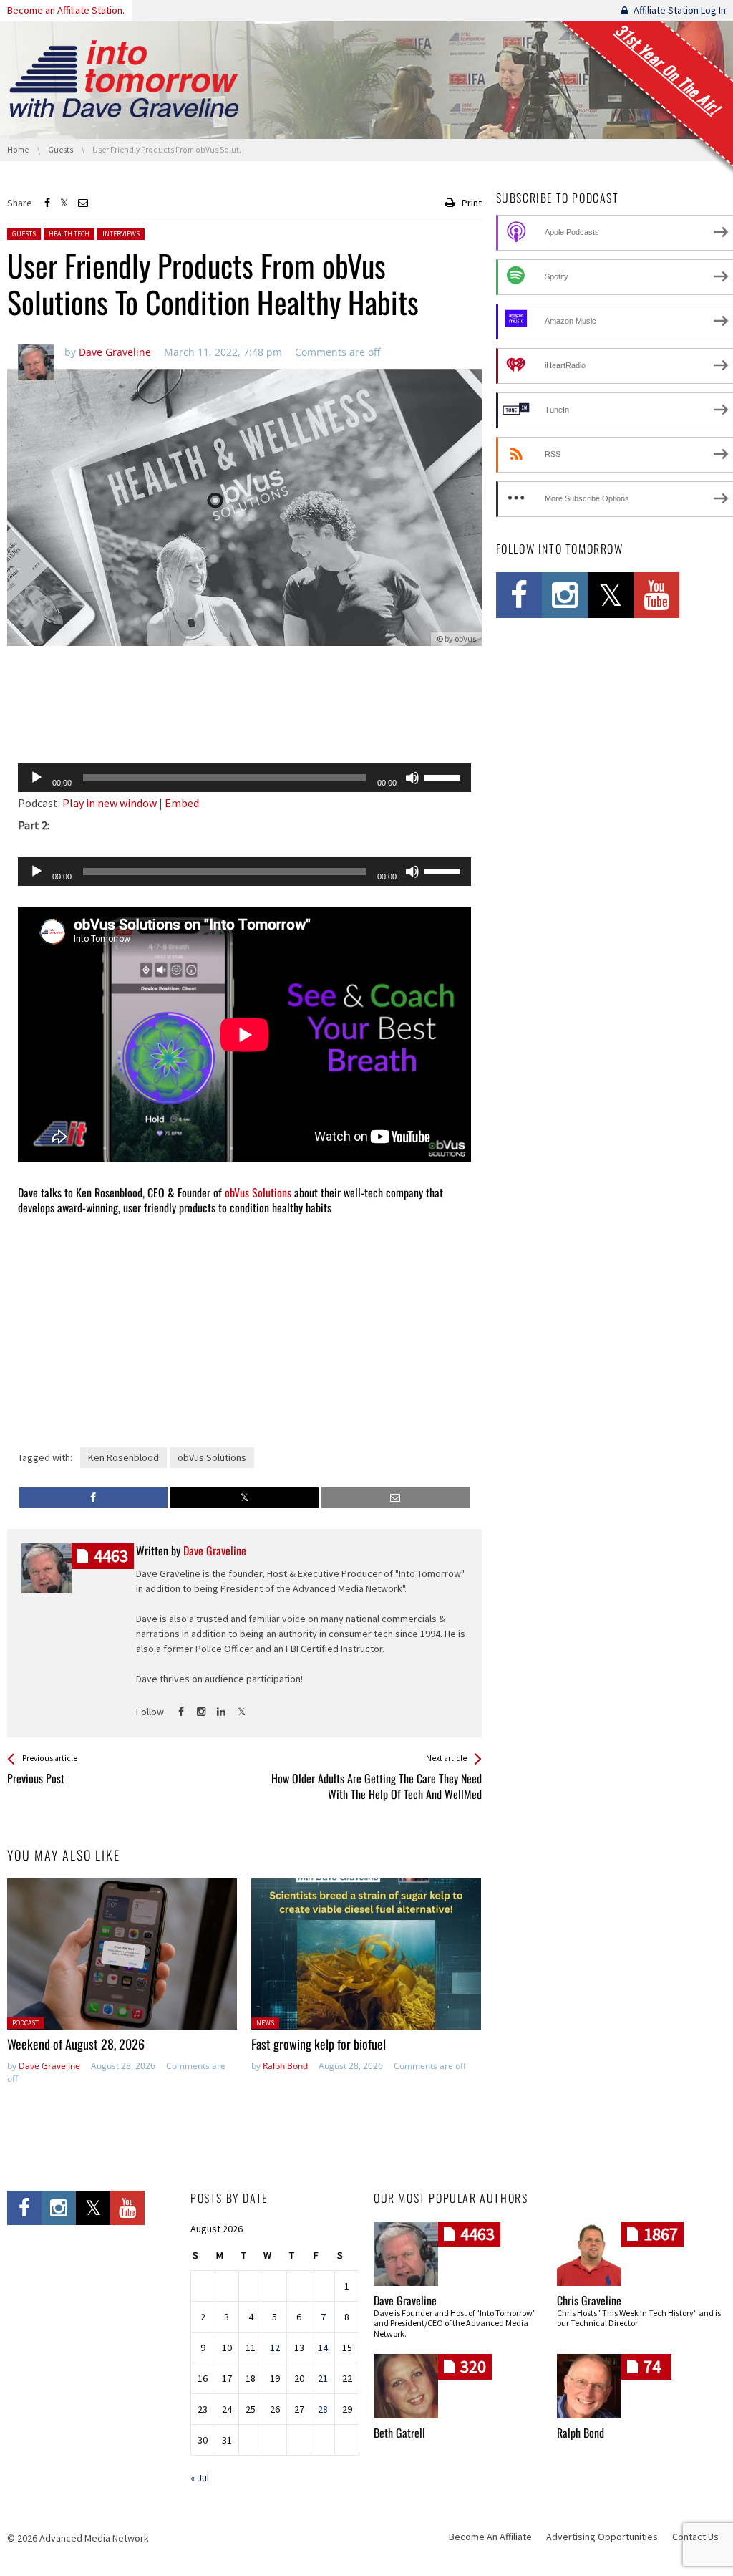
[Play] (37, 778)
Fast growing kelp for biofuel (319, 2044)
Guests (24, 234)
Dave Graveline (49, 2066)
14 (323, 2348)
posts (111, 1556)
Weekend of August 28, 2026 (76, 2044)
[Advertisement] (244, 715)
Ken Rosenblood (123, 1457)
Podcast (25, 2023)
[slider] (444, 776)
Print (472, 203)
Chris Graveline (589, 2300)
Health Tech (69, 234)
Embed (182, 803)
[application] (244, 778)
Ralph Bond (285, 2066)
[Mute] (412, 778)
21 (323, 2378)
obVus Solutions (258, 1192)
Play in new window (110, 803)
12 (275, 2348)
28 (323, 2409)
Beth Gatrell (399, 2433)
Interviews (121, 234)
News (265, 2023)
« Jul (200, 2478)
